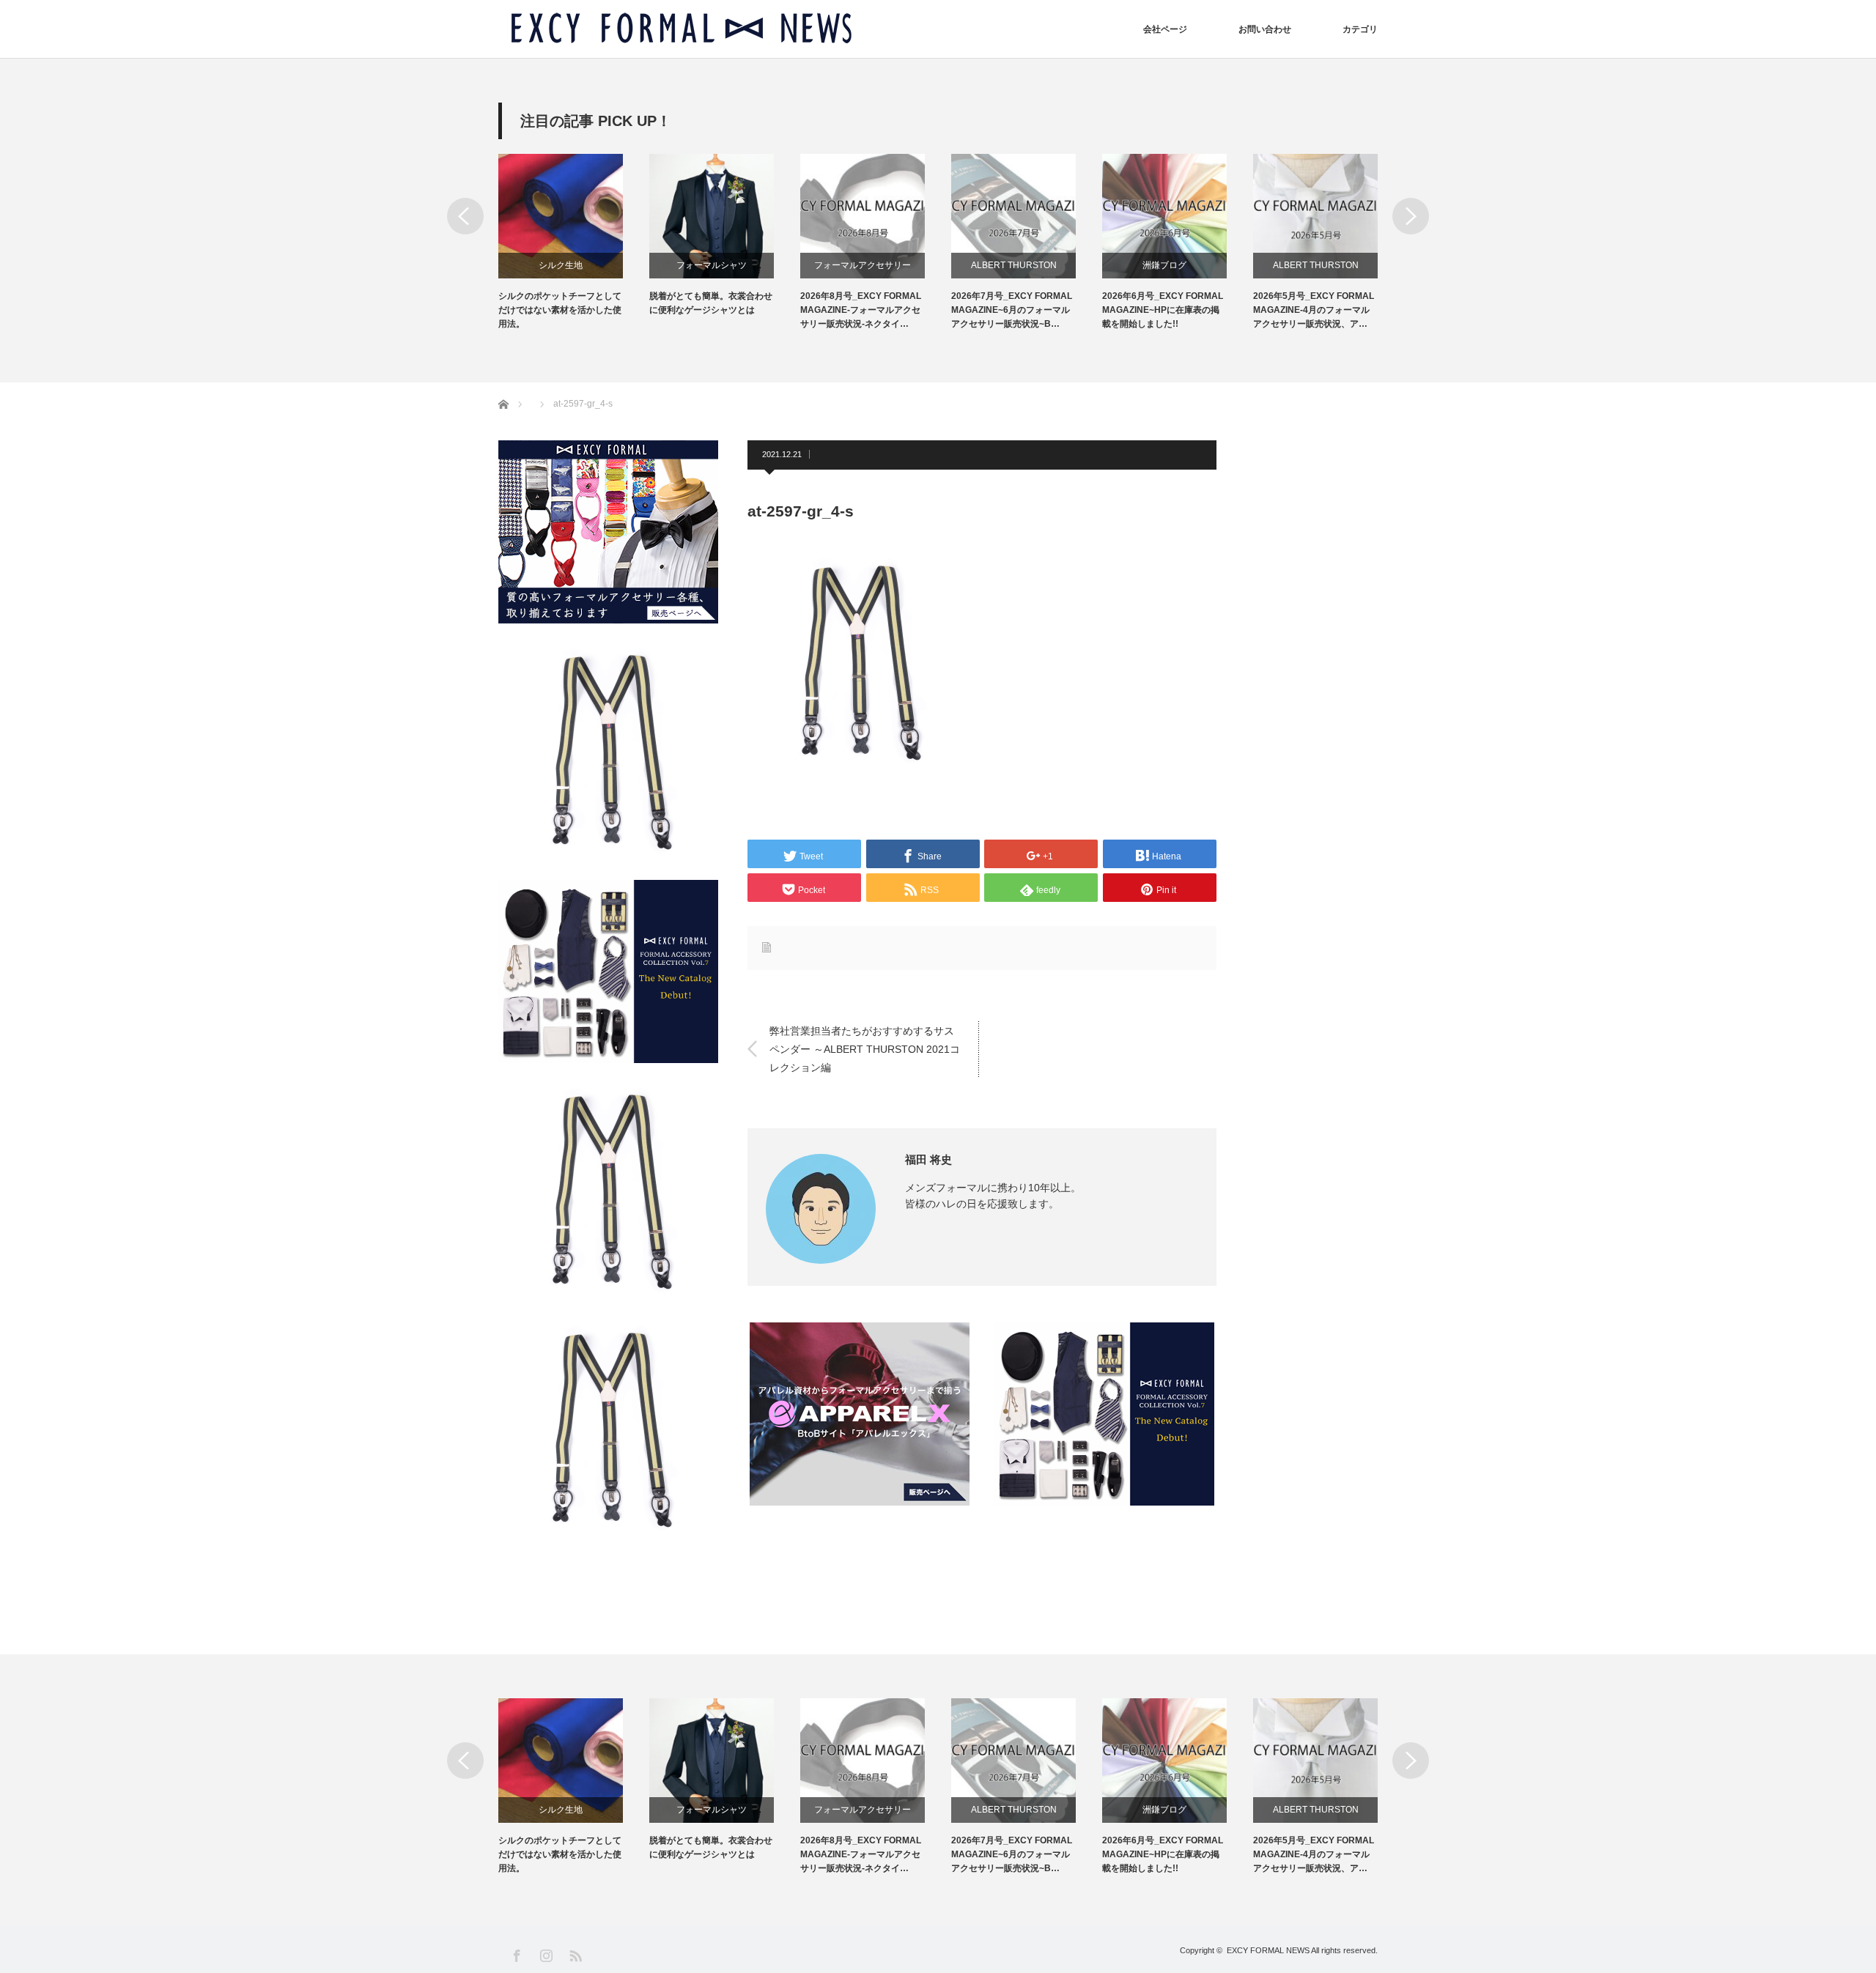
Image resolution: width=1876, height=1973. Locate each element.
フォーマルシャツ (712, 265)
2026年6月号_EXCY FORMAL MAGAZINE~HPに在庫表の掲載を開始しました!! (1163, 310)
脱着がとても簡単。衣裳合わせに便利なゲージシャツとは (711, 303)
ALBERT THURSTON (1014, 265)
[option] (574, 243)
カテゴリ (1360, 29)
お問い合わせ (1265, 29)
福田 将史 (928, 1159)
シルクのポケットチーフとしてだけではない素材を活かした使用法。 (560, 310)
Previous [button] (465, 216)
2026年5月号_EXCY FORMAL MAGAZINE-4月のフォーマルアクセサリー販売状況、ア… (1314, 310)
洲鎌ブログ (1164, 265)
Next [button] (1411, 216)
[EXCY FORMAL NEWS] (682, 29)
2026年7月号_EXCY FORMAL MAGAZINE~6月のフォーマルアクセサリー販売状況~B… (1012, 310)
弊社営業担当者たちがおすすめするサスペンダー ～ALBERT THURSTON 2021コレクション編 (865, 1048)
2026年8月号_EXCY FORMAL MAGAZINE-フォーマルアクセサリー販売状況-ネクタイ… (861, 310)
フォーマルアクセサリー (863, 265)
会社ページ (1165, 29)
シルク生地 (561, 265)
